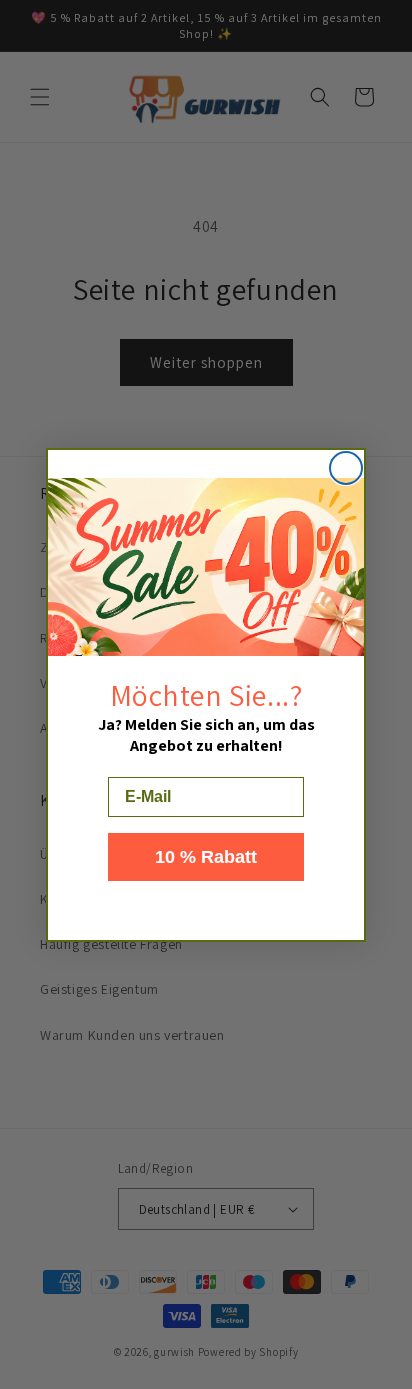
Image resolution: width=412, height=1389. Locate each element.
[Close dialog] (346, 468)
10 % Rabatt (206, 857)
